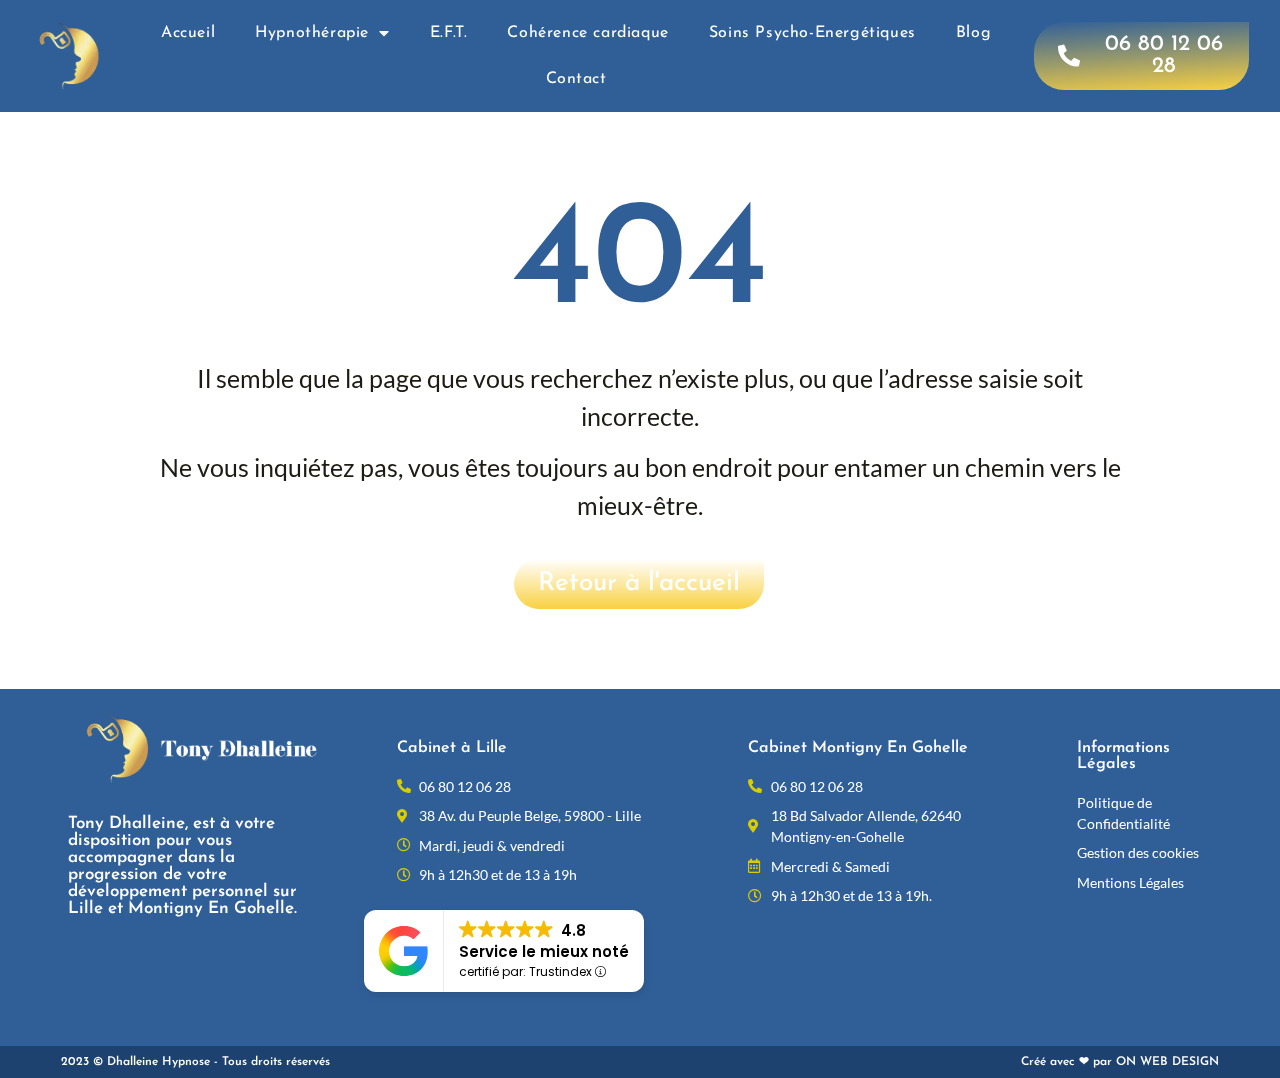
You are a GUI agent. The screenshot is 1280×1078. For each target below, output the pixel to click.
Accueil (188, 33)
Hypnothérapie (312, 33)
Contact (576, 79)
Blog (973, 33)
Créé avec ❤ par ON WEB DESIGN (1120, 1062)
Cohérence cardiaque (587, 33)
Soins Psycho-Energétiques (812, 33)
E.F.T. (449, 33)
